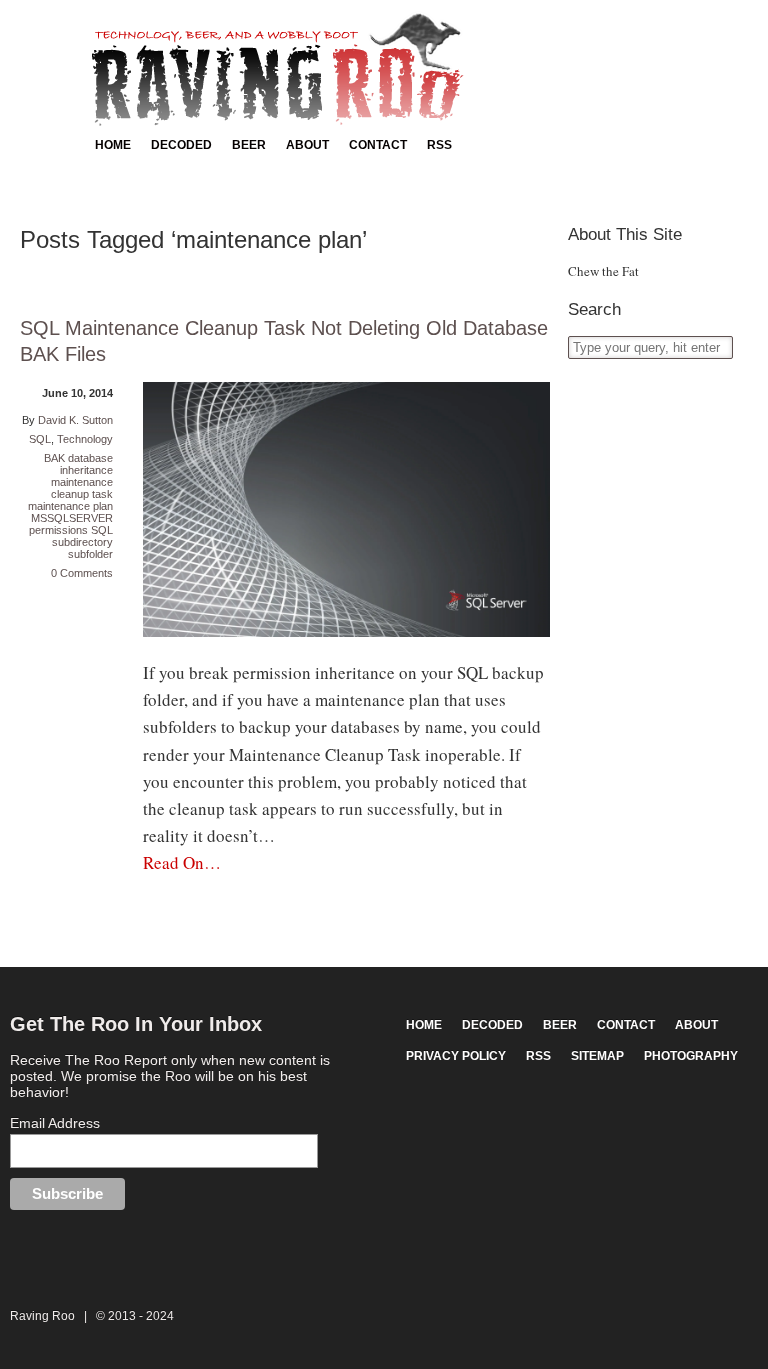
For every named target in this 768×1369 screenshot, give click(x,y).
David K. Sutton (75, 420)
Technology (85, 439)
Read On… (182, 862)
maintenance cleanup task (82, 488)
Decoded (181, 145)
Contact (378, 145)
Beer (249, 145)
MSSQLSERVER (72, 518)
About (307, 145)
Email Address (55, 1123)
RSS (439, 145)
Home (113, 145)
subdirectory (82, 542)
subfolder (90, 554)
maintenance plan (70, 506)
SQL (40, 439)
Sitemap (597, 1056)
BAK (54, 458)
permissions (58, 530)
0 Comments (82, 573)
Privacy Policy (456, 1056)
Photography (691, 1056)
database (90, 458)
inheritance (86, 470)
